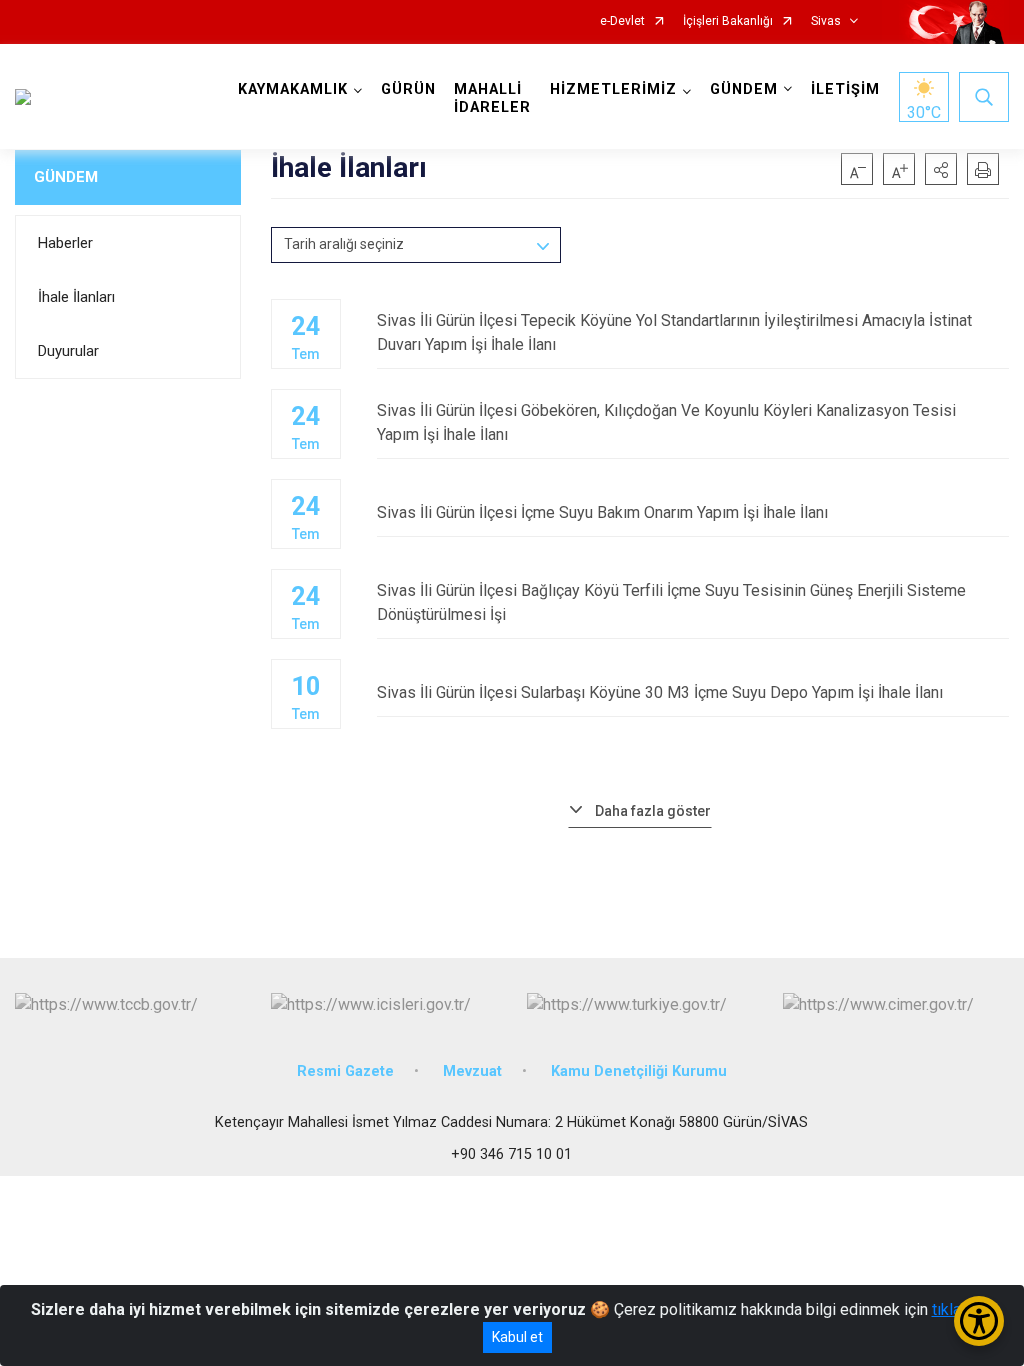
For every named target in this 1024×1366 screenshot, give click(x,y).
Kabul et (517, 1337)
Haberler (65, 243)
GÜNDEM (66, 177)
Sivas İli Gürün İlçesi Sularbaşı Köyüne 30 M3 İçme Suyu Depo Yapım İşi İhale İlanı (660, 692)
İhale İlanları (76, 297)
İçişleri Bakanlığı (728, 21)
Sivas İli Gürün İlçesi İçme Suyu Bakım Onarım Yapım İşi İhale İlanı (602, 512)
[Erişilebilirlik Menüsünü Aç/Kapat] (979, 1321)
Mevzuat (472, 1071)
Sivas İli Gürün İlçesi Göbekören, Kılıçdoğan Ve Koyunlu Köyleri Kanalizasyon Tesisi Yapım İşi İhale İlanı (666, 422)
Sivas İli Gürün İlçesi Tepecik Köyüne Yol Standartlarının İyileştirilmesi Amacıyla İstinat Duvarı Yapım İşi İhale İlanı (674, 332)
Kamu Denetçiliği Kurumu (639, 1071)
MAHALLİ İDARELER (492, 98)
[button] (941, 169)
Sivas (826, 21)
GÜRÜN (408, 89)
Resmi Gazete (345, 1071)
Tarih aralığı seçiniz (344, 244)
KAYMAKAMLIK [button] (293, 89)
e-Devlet (622, 21)
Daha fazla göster (653, 811)
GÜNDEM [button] (744, 89)
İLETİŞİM (845, 89)
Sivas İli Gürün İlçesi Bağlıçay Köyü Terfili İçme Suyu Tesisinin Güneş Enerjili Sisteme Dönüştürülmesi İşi (671, 602)
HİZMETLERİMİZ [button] (613, 89)
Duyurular (68, 351)
